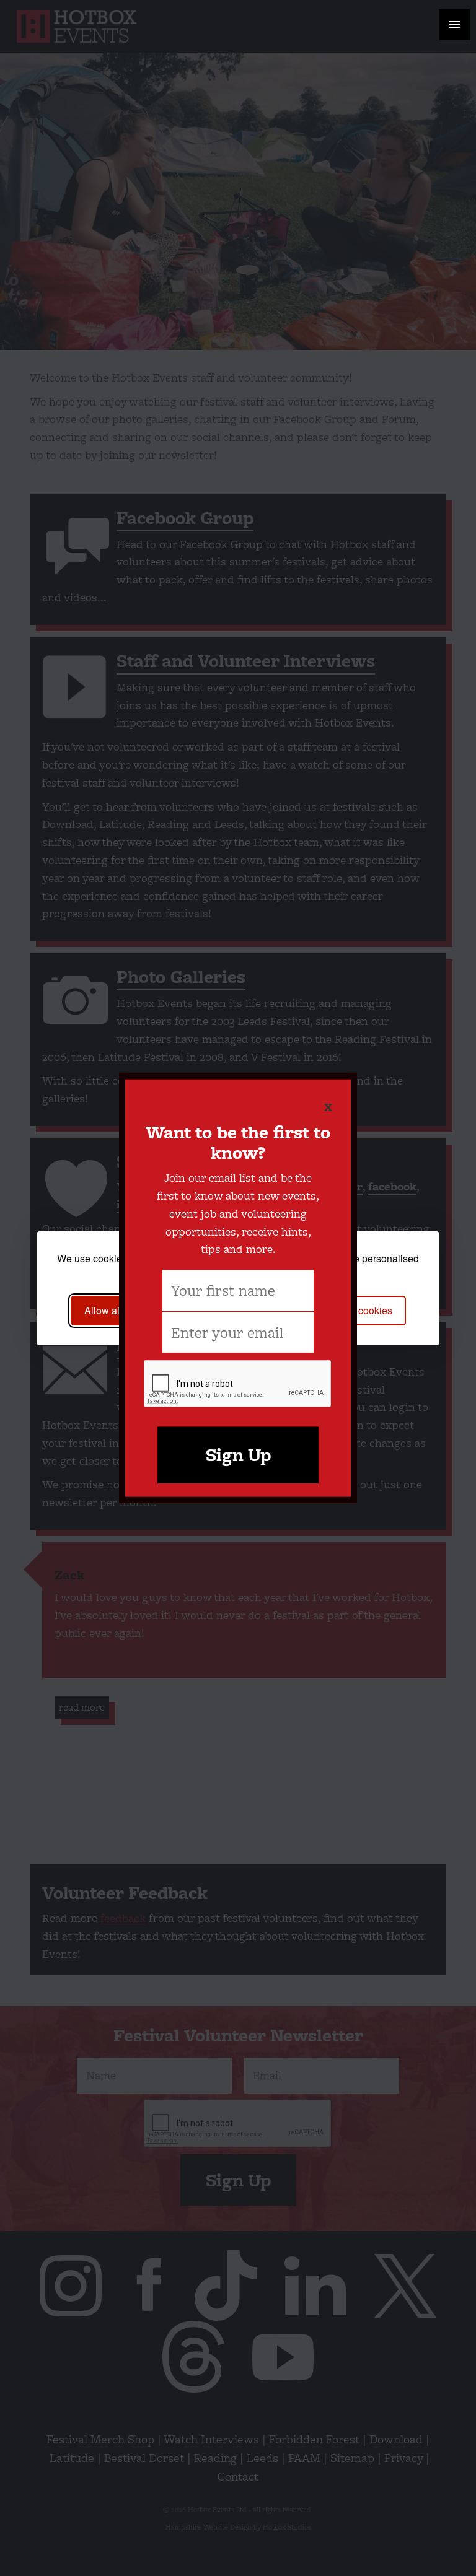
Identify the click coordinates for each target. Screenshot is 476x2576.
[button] (454, 25)
